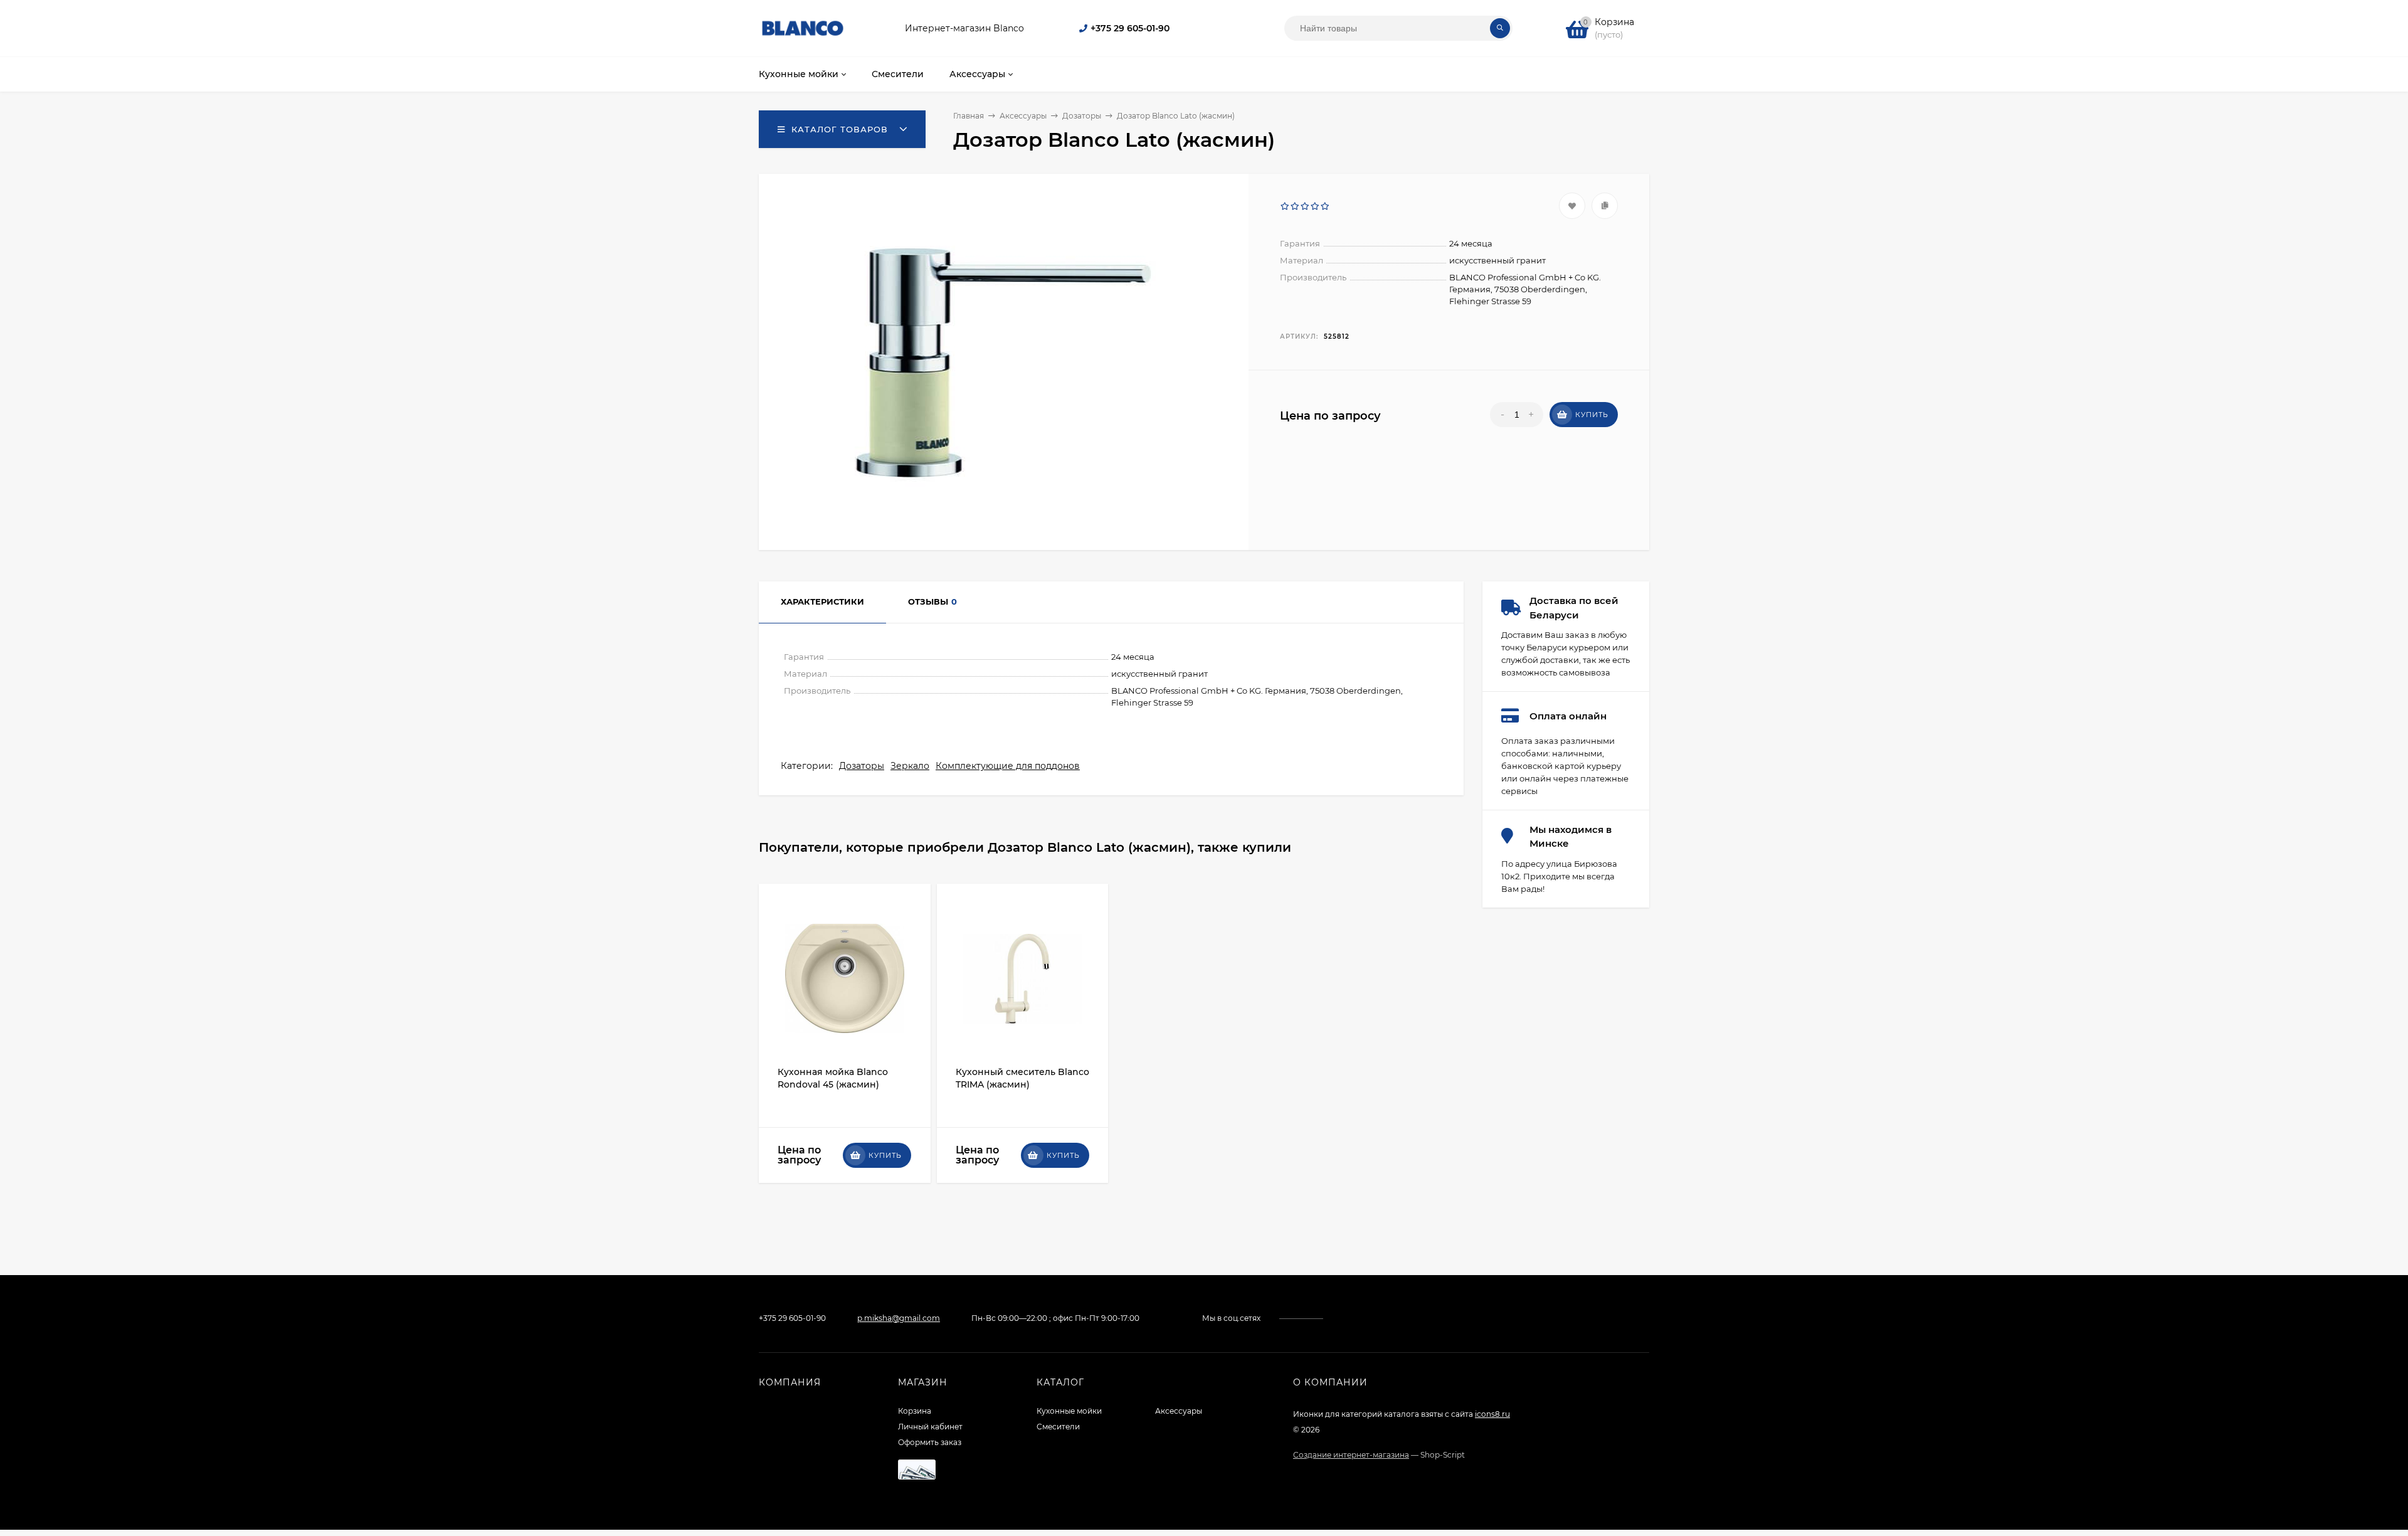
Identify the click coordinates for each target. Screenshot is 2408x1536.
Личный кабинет (930, 1427)
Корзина (915, 1411)
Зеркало (910, 766)
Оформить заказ (930, 1442)
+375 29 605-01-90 (1130, 28)
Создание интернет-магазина (1351, 1455)
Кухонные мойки (1069, 1411)
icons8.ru (1492, 1414)
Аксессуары (1179, 1411)
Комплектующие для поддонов (1008, 766)
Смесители (1058, 1427)
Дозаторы (862, 766)
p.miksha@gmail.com (899, 1318)
